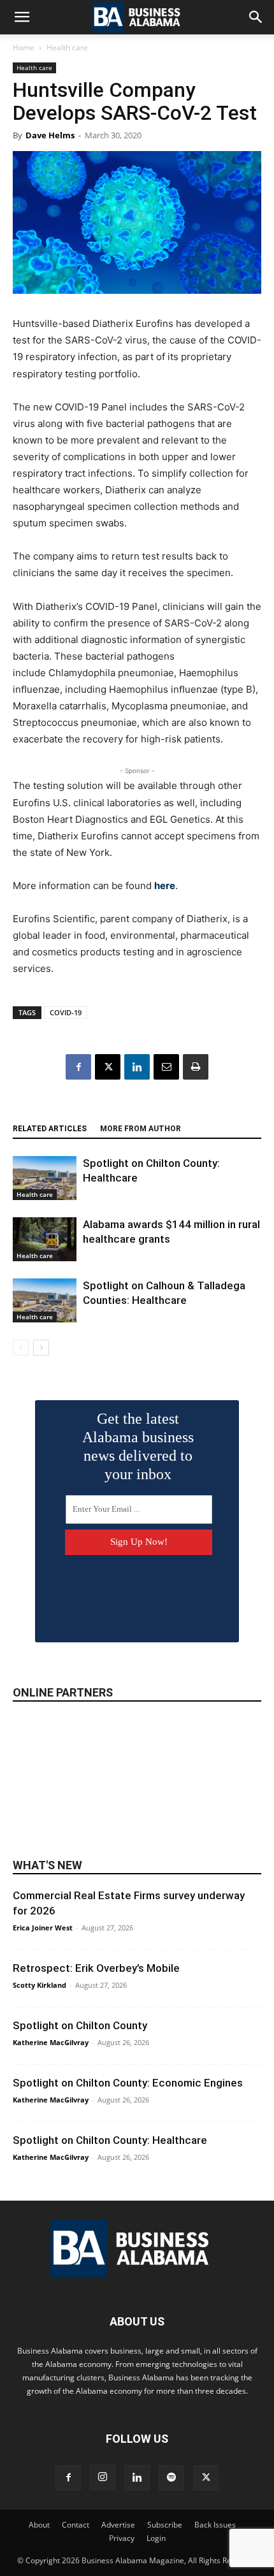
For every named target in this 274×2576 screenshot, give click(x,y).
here (165, 886)
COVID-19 (66, 1012)
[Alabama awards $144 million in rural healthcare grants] (45, 1239)
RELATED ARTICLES (50, 1129)
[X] (108, 1067)
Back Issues (215, 2525)
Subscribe (165, 2525)
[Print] (196, 1067)
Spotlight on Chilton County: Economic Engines (128, 2083)
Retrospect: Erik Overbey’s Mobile (96, 1968)
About (39, 2525)
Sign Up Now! (139, 1542)
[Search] (256, 17)
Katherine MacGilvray (51, 2042)
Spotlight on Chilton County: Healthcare (110, 2140)
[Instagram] (103, 2477)
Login (156, 2538)
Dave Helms (50, 135)
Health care (67, 47)
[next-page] (41, 1348)
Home (24, 47)
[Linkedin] (137, 1067)
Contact (76, 2525)
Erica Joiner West (43, 1928)
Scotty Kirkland (40, 1985)
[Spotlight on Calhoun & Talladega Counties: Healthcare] (45, 1300)
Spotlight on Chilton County (80, 2025)
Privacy (122, 2538)
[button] (22, 17)
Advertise (118, 2525)
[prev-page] (21, 1348)
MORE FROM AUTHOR (141, 1129)
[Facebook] (78, 1067)
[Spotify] (171, 2478)
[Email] (166, 1067)
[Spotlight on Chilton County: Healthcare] (45, 1178)
